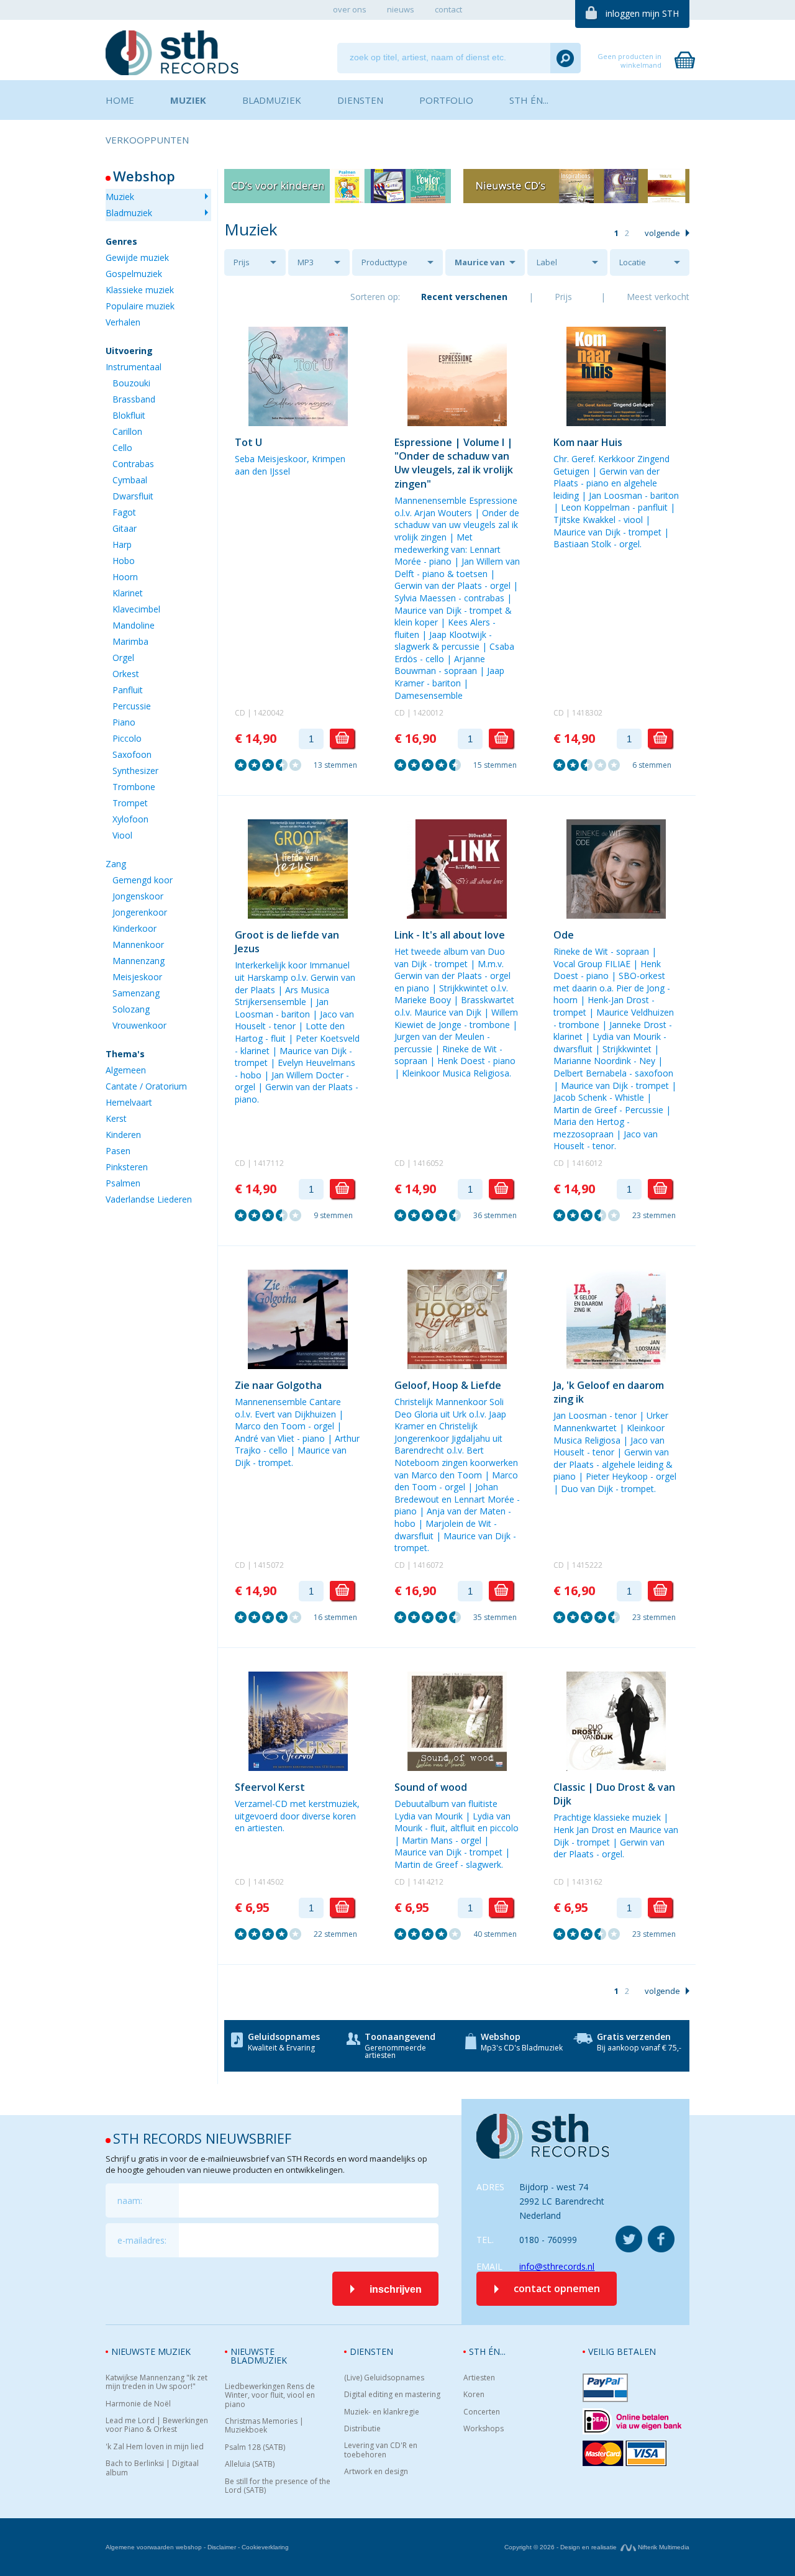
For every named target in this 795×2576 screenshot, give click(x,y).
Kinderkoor (134, 928)
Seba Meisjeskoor (271, 459)
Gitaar (125, 528)
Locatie (633, 262)
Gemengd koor (143, 880)
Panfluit (128, 690)
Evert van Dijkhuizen (295, 1414)
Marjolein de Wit (458, 1523)
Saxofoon (132, 754)
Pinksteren (127, 1167)
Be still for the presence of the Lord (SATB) (278, 2486)
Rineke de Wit (470, 1049)
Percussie (132, 706)
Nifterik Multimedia (663, 2547)
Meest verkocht (658, 297)
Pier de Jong (640, 988)
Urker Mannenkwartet (611, 1422)
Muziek (120, 197)
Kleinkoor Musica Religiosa (456, 1073)
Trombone (134, 787)
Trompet (130, 803)
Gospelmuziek (134, 274)
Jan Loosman (616, 495)
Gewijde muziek (137, 257)
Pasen (118, 1151)
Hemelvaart (129, 1102)
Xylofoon (130, 819)
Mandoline (134, 625)
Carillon (127, 431)
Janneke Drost (638, 1025)
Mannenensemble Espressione (456, 500)
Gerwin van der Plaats (438, 585)
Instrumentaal (134, 367)
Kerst (116, 1118)
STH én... (487, 2351)
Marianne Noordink (592, 1061)
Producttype (384, 262)
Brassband (134, 399)
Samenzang (136, 993)
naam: (130, 2201)
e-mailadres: (142, 2240)
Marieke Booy (423, 1000)
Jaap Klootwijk (458, 635)
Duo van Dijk (587, 1489)
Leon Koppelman (595, 507)
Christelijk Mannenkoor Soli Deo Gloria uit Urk (449, 1408)
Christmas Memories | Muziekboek (264, 2426)
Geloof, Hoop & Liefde (448, 1385)
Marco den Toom (270, 1426)
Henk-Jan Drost (618, 1000)
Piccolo (127, 738)
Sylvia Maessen (425, 598)
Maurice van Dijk (480, 266)
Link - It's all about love (450, 935)
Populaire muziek (140, 306)
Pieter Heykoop (617, 1476)
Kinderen (123, 1135)
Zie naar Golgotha (278, 1385)
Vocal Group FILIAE (592, 964)
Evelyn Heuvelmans (316, 1063)
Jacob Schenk (580, 1097)
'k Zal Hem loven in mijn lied (155, 2447)
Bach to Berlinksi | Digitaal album (152, 2468)
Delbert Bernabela (590, 1073)
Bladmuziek (129, 213)
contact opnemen (557, 2288)
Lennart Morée (484, 1499)
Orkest (126, 674)
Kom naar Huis (588, 442)
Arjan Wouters (443, 513)
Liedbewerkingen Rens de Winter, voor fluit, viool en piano (270, 2396)
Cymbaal (130, 480)
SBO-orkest (642, 976)
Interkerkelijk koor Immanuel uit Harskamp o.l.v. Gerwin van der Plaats (295, 977)
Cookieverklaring (265, 2547)
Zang (116, 864)
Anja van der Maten (466, 1511)
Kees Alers (469, 622)
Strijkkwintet (627, 1049)
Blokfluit (129, 415)
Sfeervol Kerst (270, 1787)
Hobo (124, 561)
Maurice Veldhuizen (635, 1012)
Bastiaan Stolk (582, 544)
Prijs (242, 262)
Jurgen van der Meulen (439, 1036)
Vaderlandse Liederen (149, 1199)
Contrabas (133, 464)
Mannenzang (139, 961)
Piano (124, 722)
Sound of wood (431, 1787)
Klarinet (128, 593)
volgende (662, 233)
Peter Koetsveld (328, 1038)
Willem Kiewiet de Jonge (456, 1018)
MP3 (306, 262)
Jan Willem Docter (307, 1075)
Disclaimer (222, 2547)
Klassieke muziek (140, 290)
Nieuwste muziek (151, 2351)
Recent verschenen (464, 297)
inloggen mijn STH (642, 13)
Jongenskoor (138, 896)
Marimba (130, 641)
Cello (122, 448)
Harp (122, 544)
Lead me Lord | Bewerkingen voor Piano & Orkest (157, 2425)
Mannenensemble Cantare (288, 1402)
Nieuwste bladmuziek (259, 2356)
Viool (122, 835)
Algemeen (126, 1070)
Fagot (124, 512)
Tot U (248, 442)
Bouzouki (131, 383)
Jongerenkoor (140, 912)
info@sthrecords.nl (557, 2266)
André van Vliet (265, 1438)
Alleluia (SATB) (250, 2464)
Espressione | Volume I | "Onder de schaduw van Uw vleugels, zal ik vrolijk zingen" (454, 463)
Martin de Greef (585, 1110)
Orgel (123, 658)
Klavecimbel (136, 609)
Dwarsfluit (133, 496)
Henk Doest (461, 1061)
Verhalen (123, 322)
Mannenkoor (138, 944)
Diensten (371, 2351)
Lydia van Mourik (627, 1036)
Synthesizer (135, 771)
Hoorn (125, 577)
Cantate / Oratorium (146, 1086)
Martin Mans (427, 1840)
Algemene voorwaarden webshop (154, 2547)
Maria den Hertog (589, 1122)
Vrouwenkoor (139, 1025)
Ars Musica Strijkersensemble (282, 996)
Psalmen (123, 1183)
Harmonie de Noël (138, 2404)
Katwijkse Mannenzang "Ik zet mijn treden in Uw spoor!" (157, 2383)
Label (547, 262)
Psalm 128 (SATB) (255, 2447)
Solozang (131, 1009)
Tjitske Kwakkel (584, 520)
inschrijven (396, 2289)
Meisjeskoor (137, 977)
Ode (564, 935)
